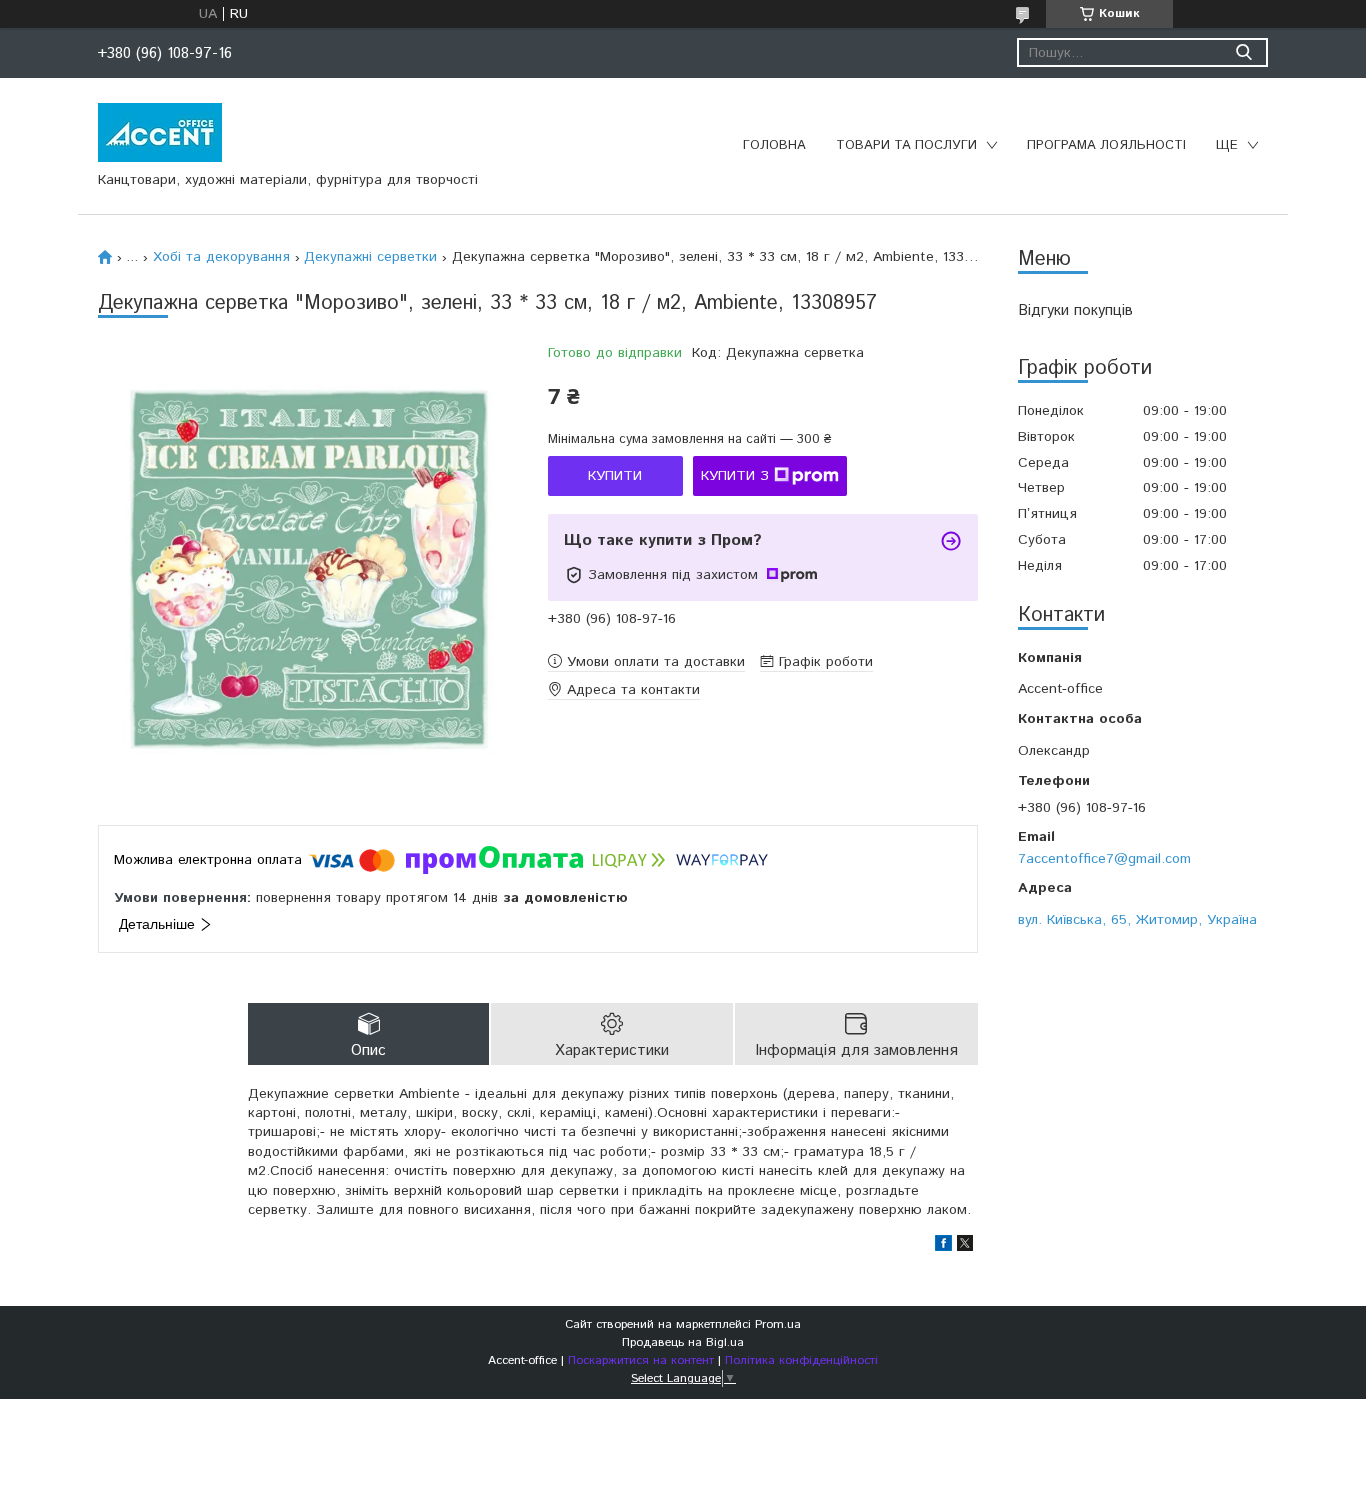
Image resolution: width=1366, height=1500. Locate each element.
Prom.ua (778, 1324)
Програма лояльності (1106, 145)
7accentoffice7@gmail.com (1104, 858)
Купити (615, 476)
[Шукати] (1243, 52)
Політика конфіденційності (801, 1360)
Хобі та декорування (221, 257)
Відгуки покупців (1075, 310)
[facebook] (943, 1247)
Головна (774, 145)
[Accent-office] (160, 132)
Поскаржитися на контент (641, 1360)
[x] (965, 1247)
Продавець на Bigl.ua (683, 1342)
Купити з (735, 476)
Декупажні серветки (370, 257)
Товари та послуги (906, 145)
